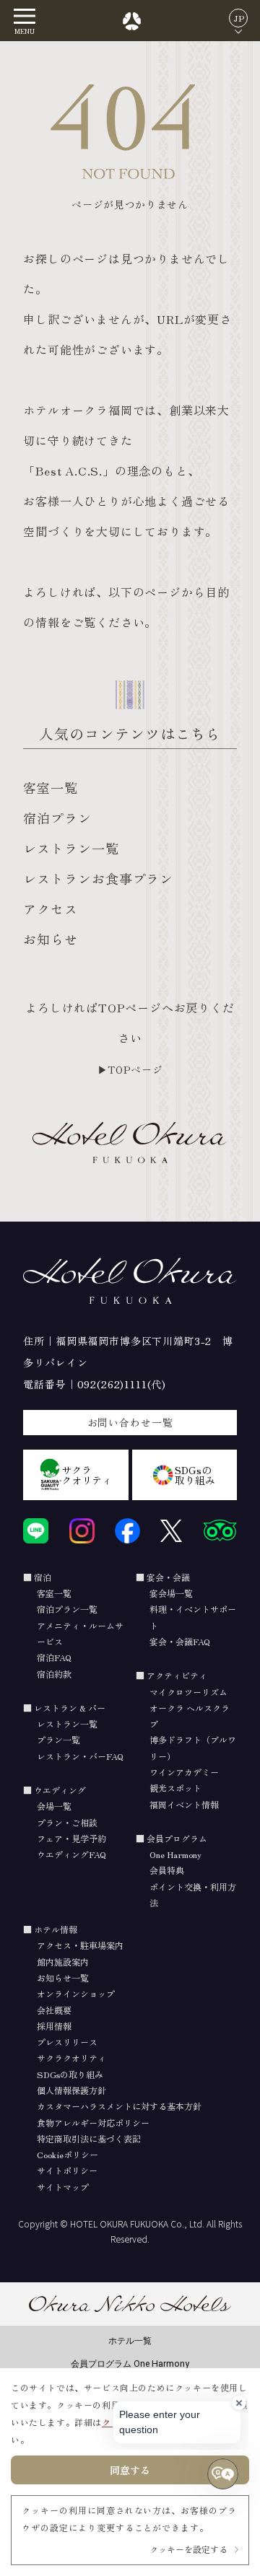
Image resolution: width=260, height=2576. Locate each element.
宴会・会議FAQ (180, 1641)
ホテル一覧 (130, 2340)
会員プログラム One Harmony (130, 2363)
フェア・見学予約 (71, 1838)
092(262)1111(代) (122, 1384)
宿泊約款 (54, 1674)
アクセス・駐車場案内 (80, 1945)
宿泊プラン (57, 818)
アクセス (51, 908)
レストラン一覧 (71, 848)
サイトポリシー (67, 2170)
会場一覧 (54, 1806)
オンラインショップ (76, 1993)
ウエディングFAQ (71, 1854)
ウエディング (60, 1790)
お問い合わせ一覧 (130, 1422)
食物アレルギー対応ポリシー (93, 2122)
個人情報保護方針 (71, 2090)
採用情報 (54, 2026)
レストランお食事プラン (98, 878)
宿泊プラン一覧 (67, 1609)
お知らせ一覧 (63, 1977)
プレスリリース (67, 2042)
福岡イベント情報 (184, 1804)
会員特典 (167, 1870)
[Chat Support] (223, 2474)
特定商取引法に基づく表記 (89, 2138)
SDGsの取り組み (195, 1475)
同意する (130, 2470)
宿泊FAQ (54, 1657)
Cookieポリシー (68, 2154)
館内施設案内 (63, 1962)
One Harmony (175, 1854)
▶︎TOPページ (130, 1069)
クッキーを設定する (188, 2549)
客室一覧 (51, 787)
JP (239, 18)
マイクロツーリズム (188, 1692)
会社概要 (54, 2010)
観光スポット (175, 1788)
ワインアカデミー (184, 1772)
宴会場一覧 (171, 1593)
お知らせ (51, 939)
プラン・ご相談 (67, 1822)
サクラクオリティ (87, 1475)
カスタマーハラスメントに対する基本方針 (119, 2106)
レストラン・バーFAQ (80, 1756)
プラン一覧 (58, 1739)
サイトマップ (63, 2187)
